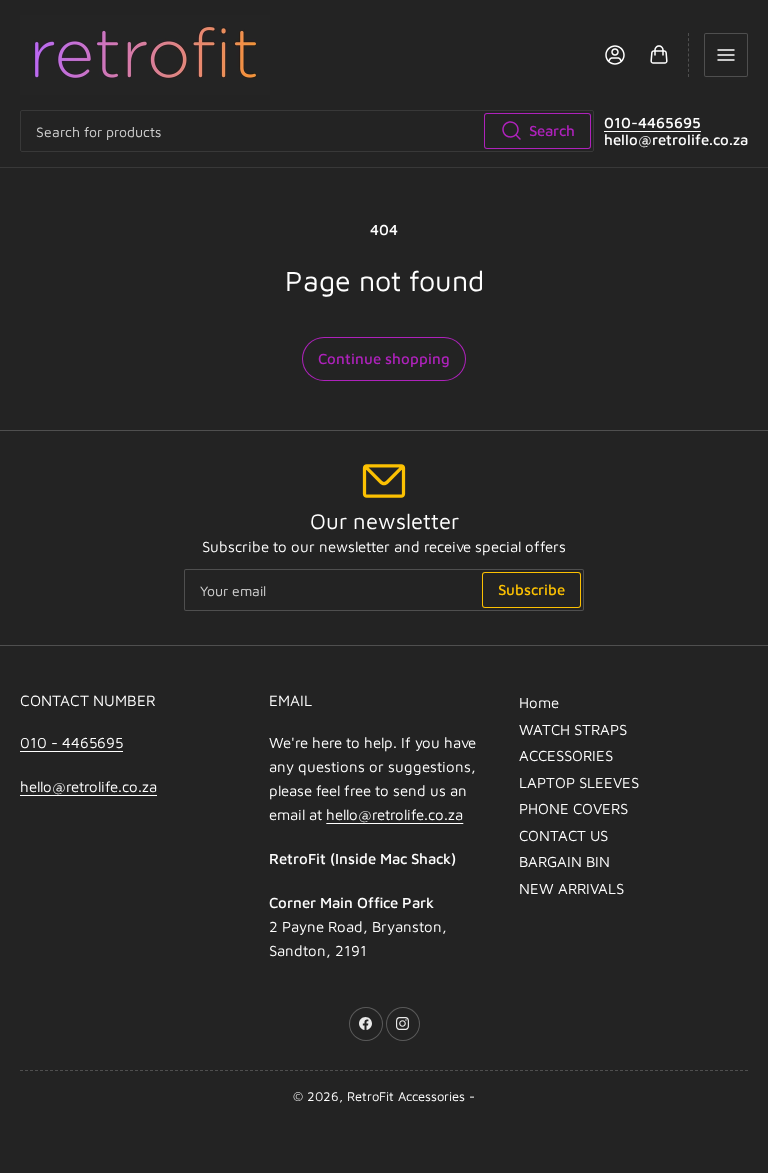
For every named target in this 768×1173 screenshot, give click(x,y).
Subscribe (531, 589)
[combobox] (307, 131)
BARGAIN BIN (564, 861)
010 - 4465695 (71, 742)
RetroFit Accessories (406, 1096)
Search (552, 130)
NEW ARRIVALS (571, 888)
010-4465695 (652, 122)
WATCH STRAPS (573, 729)
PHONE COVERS (573, 808)
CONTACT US (563, 835)
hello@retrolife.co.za (88, 786)
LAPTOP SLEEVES (579, 782)
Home (539, 702)
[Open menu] (726, 55)
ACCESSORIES (566, 755)
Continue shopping (384, 358)
